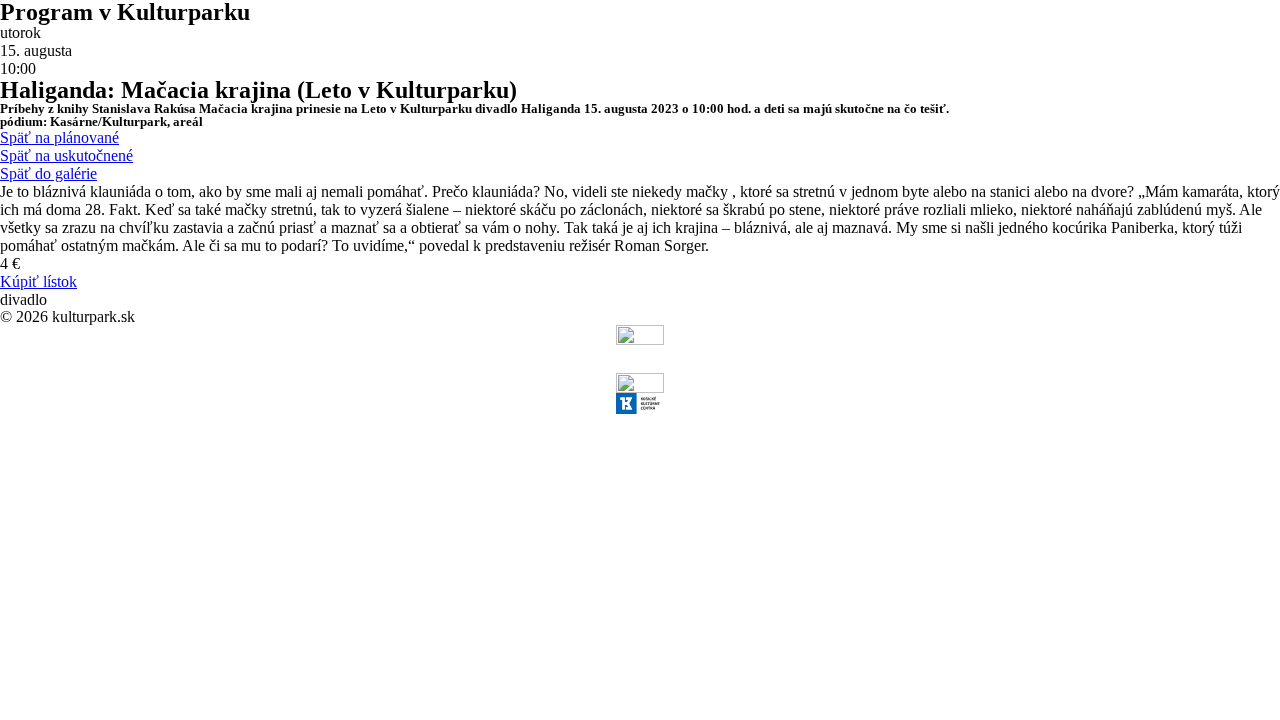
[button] (59, 137)
